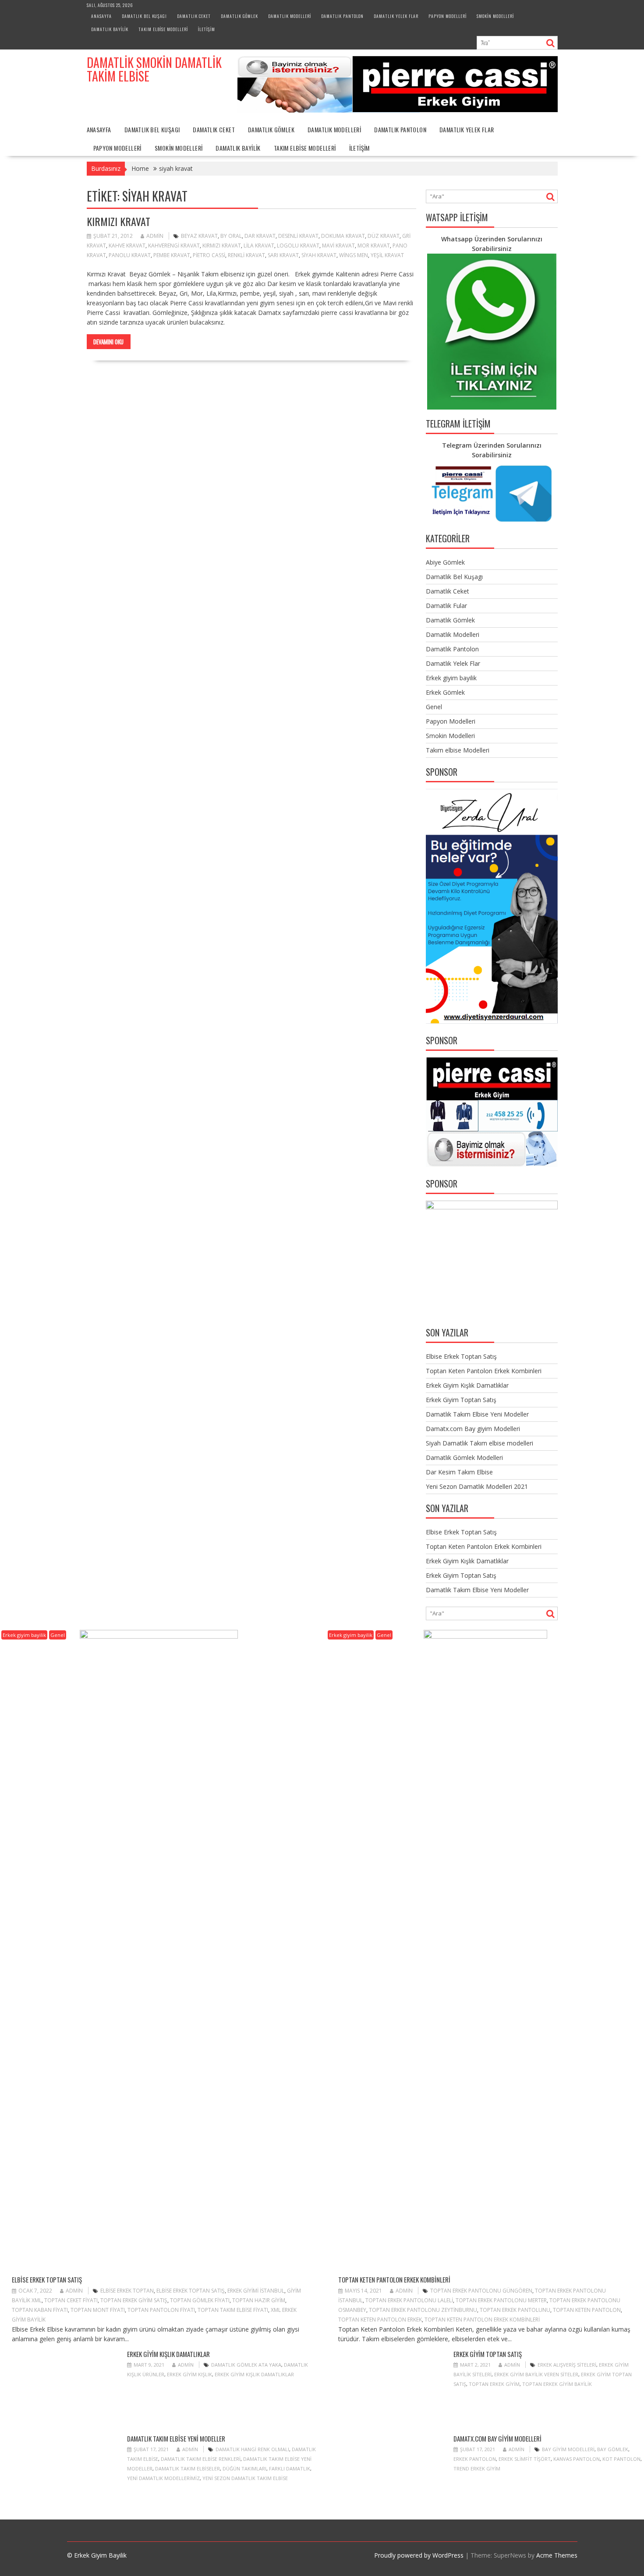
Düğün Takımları (244, 2468)
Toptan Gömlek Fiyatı (200, 2300)
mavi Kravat (338, 246)
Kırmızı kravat (222, 246)
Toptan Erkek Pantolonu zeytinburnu (423, 2310)
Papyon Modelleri (448, 16)
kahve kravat (127, 246)
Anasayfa (101, 16)
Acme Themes (557, 2555)
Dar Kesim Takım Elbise (459, 1472)
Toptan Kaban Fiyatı (40, 2310)
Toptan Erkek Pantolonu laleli (409, 2300)
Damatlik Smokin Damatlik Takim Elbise (154, 69)
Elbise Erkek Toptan (127, 2291)
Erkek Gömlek (445, 692)
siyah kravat (319, 255)
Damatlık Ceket (194, 16)
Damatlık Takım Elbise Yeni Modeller (477, 1414)
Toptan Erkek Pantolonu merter (501, 2300)
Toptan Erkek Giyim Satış (134, 2300)
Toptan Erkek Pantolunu (515, 2310)
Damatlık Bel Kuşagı (144, 16)
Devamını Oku (108, 342)
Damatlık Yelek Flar (396, 16)
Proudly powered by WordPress (419, 2555)
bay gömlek (613, 2449)
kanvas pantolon (577, 2459)
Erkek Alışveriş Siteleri (567, 2365)
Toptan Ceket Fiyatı (71, 2300)
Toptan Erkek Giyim (494, 2384)
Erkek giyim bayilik (451, 678)
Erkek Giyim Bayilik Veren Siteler (536, 2374)
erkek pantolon (475, 2459)
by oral (231, 236)
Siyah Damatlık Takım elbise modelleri (479, 1443)
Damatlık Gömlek (239, 16)
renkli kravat (246, 255)
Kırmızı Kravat (119, 221)
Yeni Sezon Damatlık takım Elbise (245, 2478)
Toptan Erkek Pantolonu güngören (481, 2291)
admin (155, 236)
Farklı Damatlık (290, 2468)
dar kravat (260, 236)
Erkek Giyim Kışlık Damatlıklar (467, 1385)
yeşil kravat (387, 255)
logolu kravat (298, 246)
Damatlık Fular (446, 606)
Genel (434, 707)
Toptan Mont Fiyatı (98, 2310)
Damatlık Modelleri (290, 16)
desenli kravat (298, 236)
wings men (354, 255)
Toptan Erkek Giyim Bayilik (557, 2384)
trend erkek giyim (477, 2468)
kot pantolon (621, 2459)
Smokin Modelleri (495, 16)
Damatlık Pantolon (342, 16)
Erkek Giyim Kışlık (189, 2374)
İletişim (207, 29)
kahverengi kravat (174, 246)
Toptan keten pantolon (587, 2310)
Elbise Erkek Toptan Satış (461, 1356)
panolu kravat (130, 255)
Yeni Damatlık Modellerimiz (163, 2478)
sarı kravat (283, 255)
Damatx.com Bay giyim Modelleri (473, 1429)
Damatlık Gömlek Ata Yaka (246, 2365)
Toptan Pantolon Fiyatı (161, 2310)
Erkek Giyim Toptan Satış (461, 1400)
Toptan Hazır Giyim (259, 2300)
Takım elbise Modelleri (163, 29)
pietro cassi (209, 255)
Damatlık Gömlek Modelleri (464, 1458)
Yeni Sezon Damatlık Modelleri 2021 (477, 1486)
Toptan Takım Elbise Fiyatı (233, 2310)
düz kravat (384, 236)
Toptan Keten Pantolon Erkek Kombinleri (484, 1371)
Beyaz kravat (199, 236)
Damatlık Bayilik (110, 29)
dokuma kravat (343, 236)
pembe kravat (172, 255)
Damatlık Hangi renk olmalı (252, 2449)
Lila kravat (259, 246)
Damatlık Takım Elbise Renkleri (201, 2459)
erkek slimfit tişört (525, 2459)
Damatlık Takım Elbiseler (188, 2468)
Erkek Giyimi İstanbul (256, 2291)
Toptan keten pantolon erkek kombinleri (482, 2320)
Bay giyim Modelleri (568, 2449)
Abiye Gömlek (445, 562)
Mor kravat (374, 246)
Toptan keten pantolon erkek (380, 2320)
